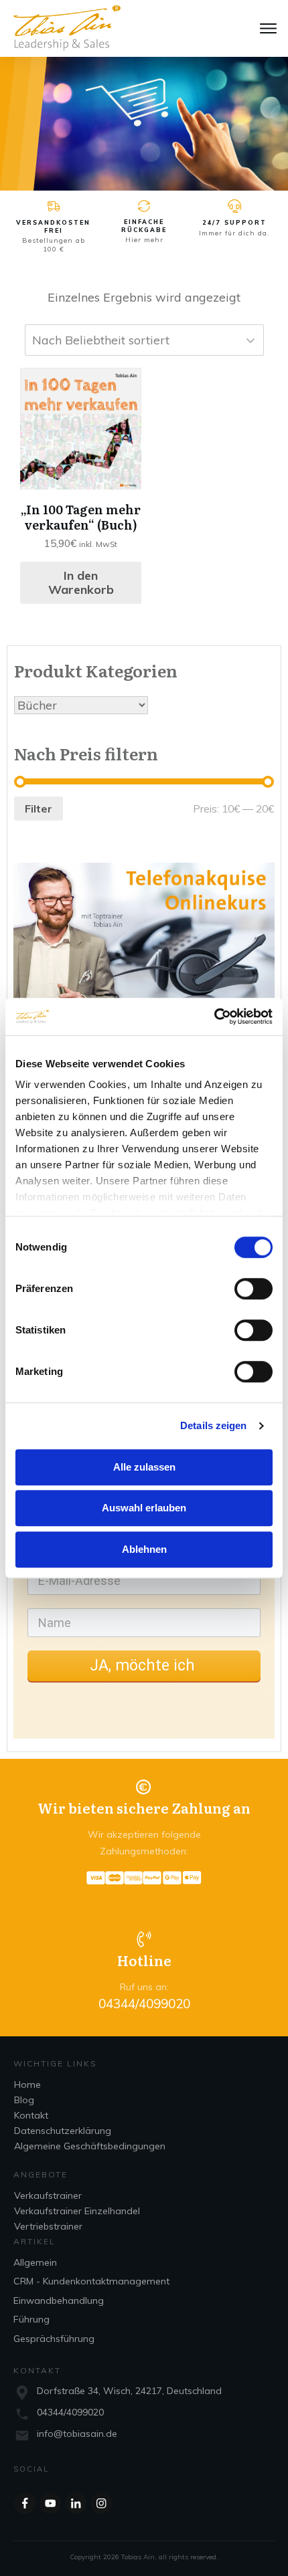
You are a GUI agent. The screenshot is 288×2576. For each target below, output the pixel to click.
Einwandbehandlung (59, 2300)
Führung (31, 2319)
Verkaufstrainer (48, 2195)
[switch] (254, 1289)
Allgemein (35, 2262)
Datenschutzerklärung (63, 2131)
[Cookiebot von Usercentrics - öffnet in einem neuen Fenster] (214, 1016)
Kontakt (31, 2115)
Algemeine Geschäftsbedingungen (90, 2146)
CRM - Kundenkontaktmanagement (91, 2281)
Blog (24, 2100)
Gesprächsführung (54, 2339)
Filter (39, 809)
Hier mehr (144, 240)
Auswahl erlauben (144, 1508)
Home (27, 2084)
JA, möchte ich (144, 1666)
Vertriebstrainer (48, 2226)
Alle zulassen (144, 1467)
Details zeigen (213, 1425)
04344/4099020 (70, 2412)
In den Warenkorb (81, 583)
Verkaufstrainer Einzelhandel (77, 2211)
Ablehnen (144, 1549)
